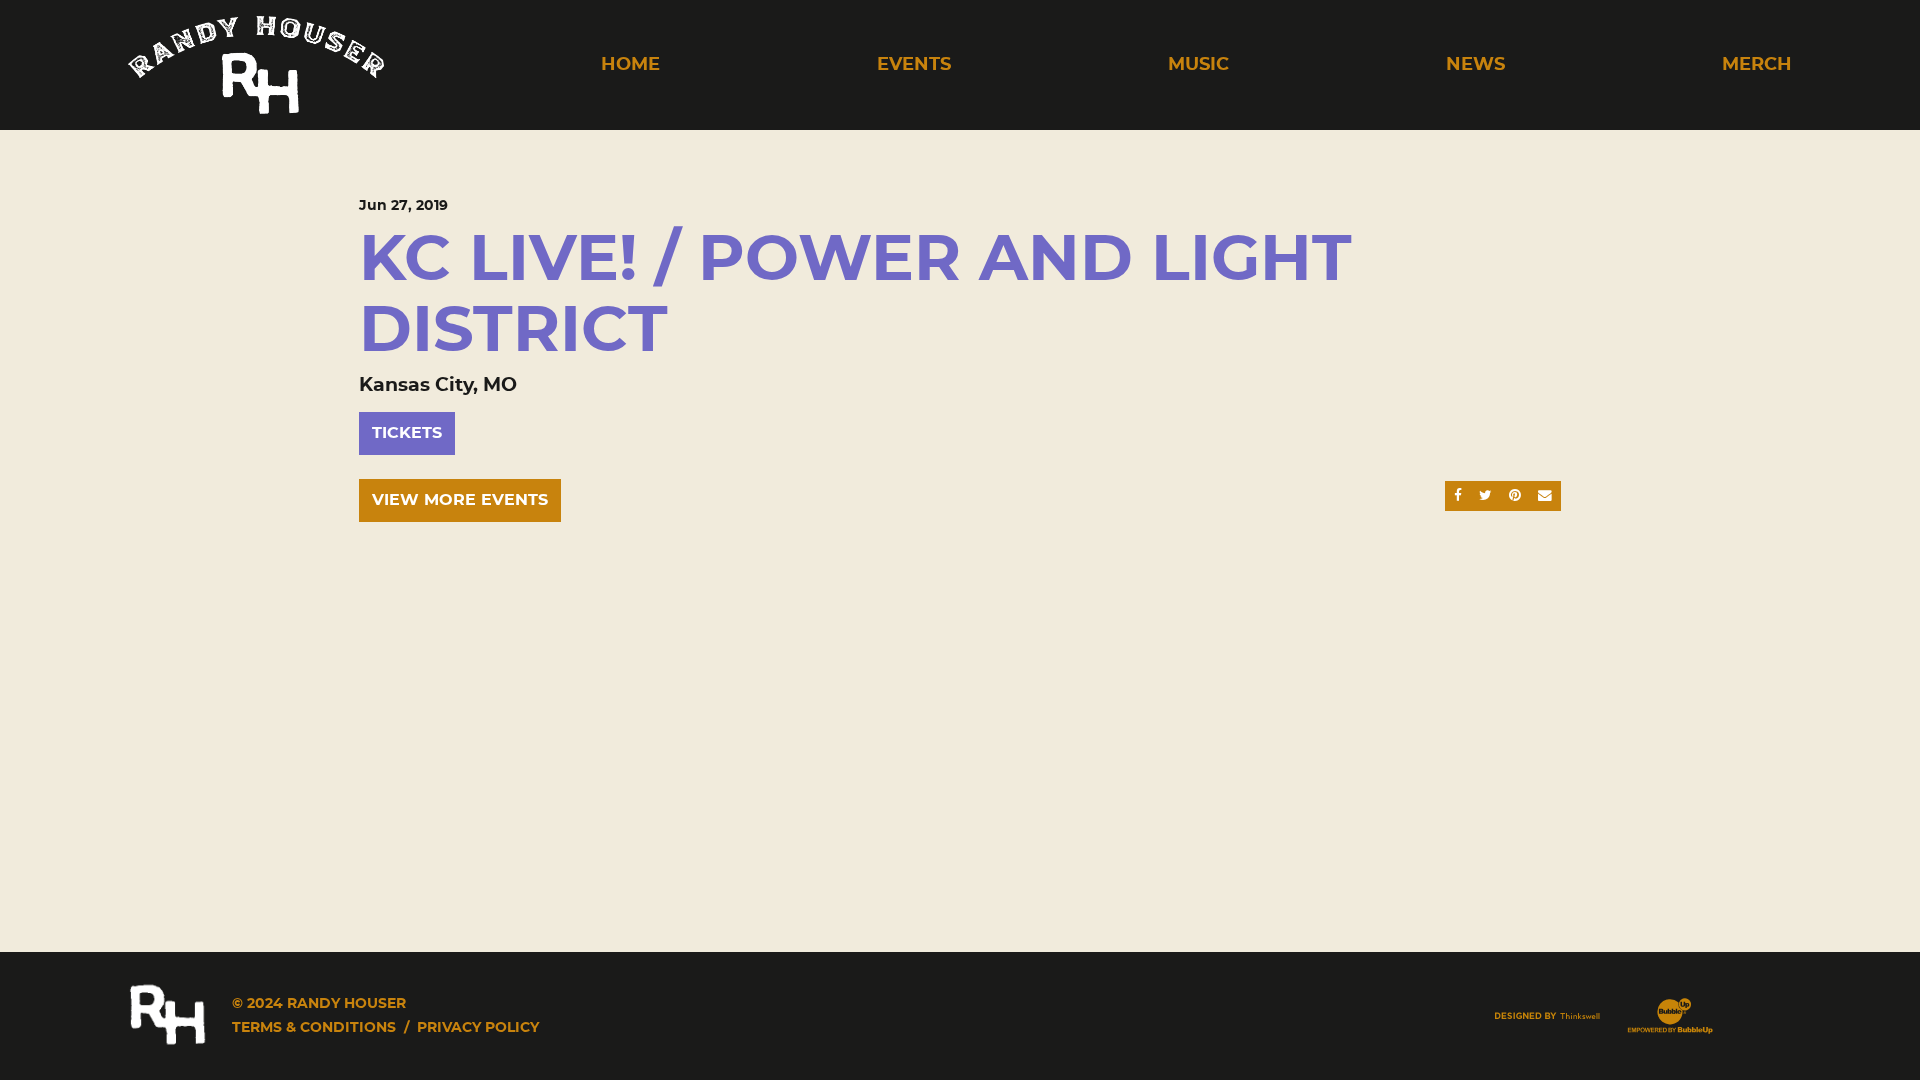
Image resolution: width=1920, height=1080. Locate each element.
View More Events (460, 500)
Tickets (407, 433)
